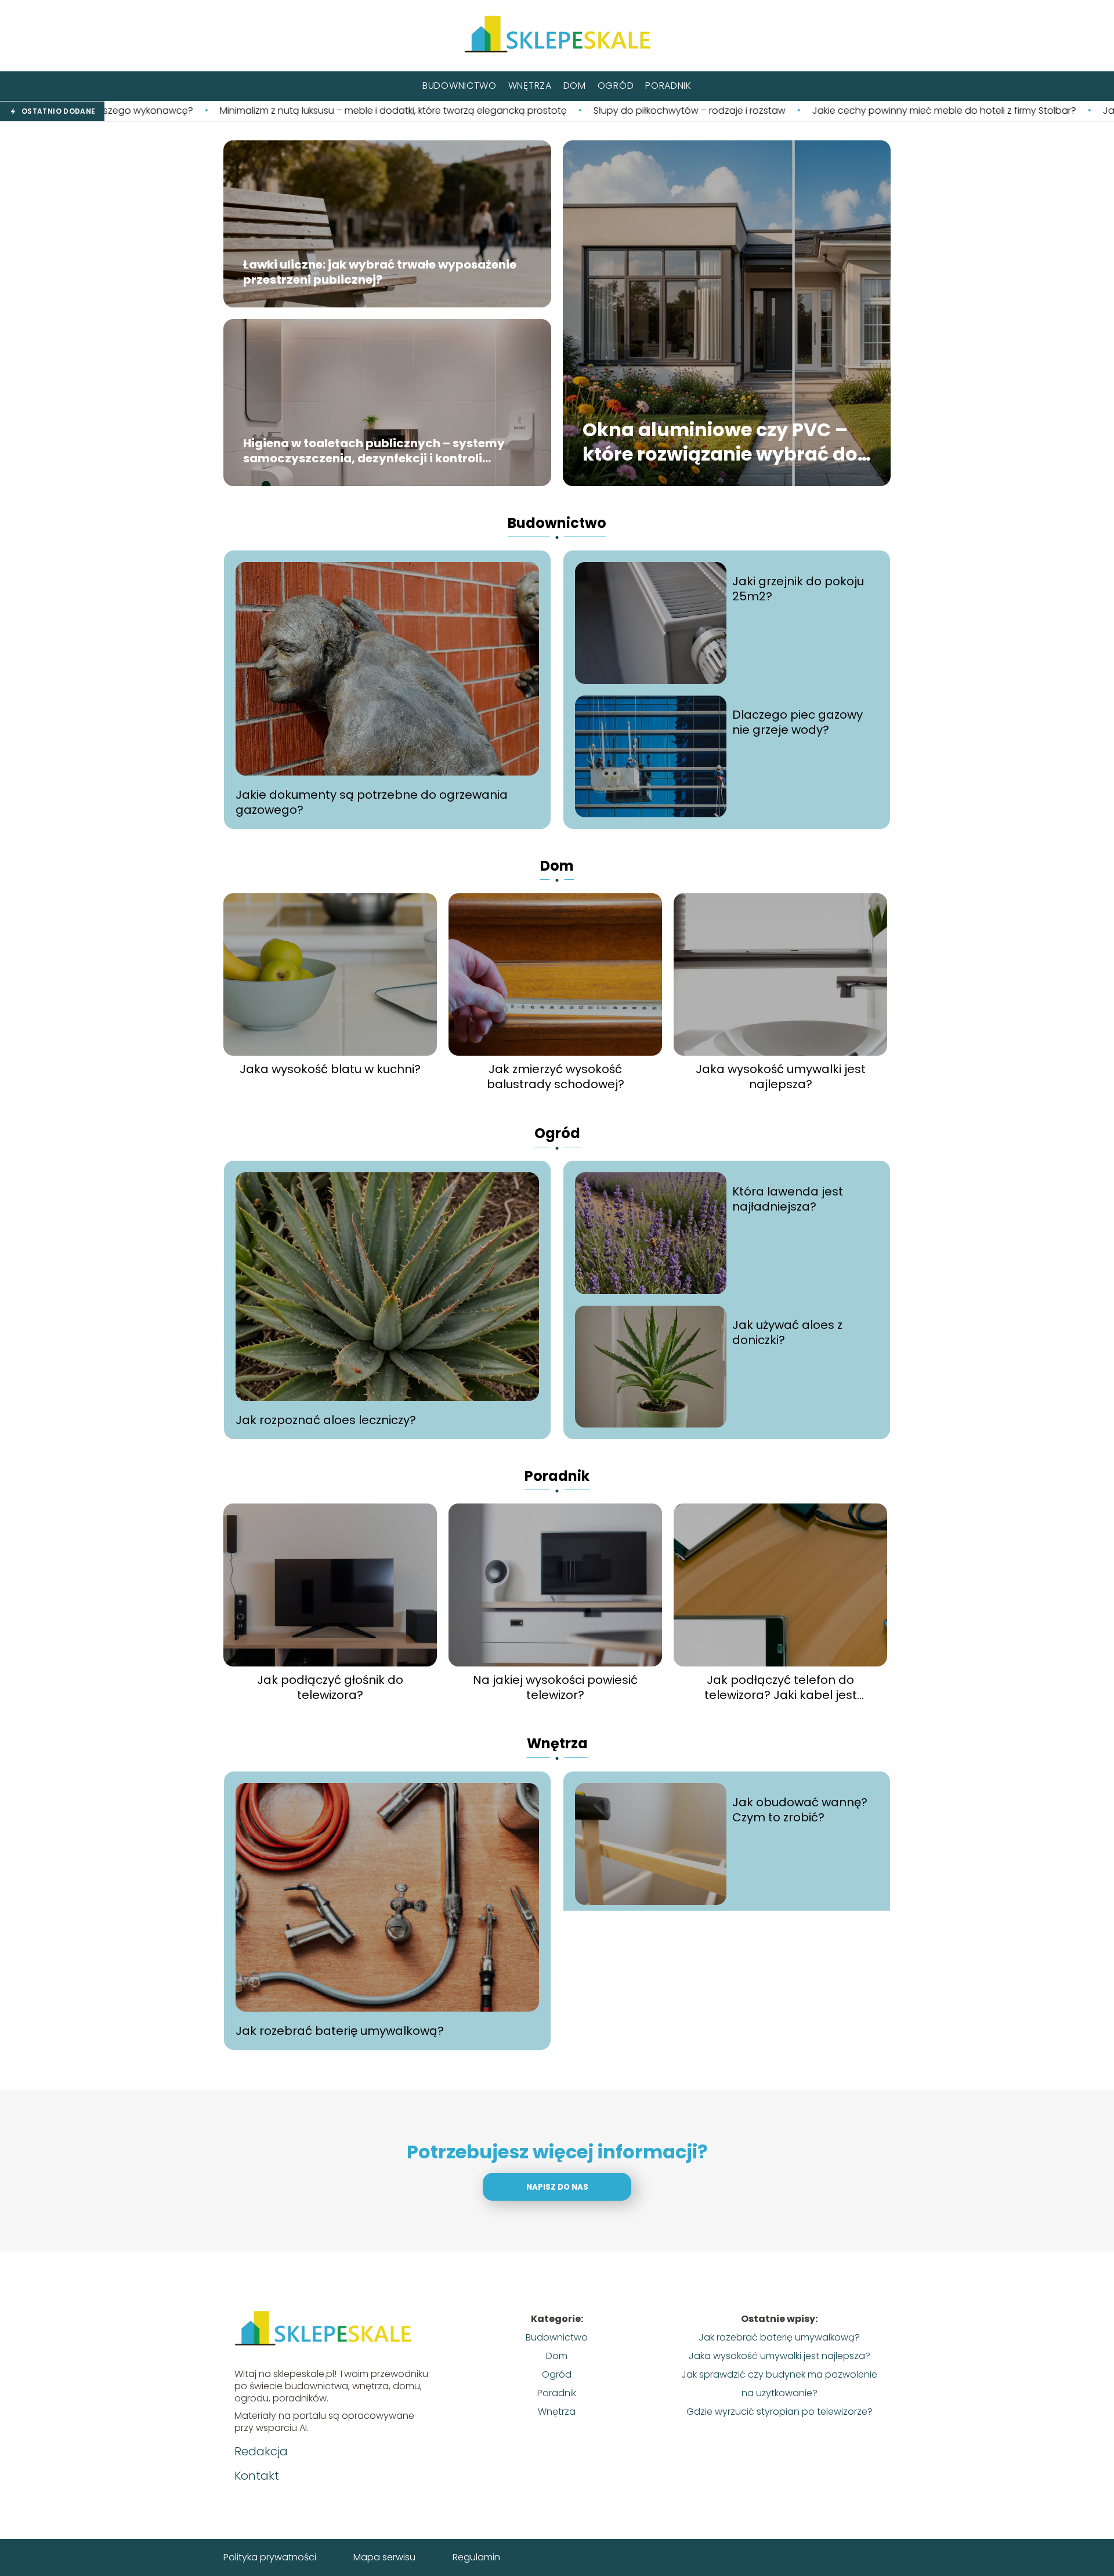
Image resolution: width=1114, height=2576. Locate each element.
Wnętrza (530, 86)
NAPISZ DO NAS (557, 2187)
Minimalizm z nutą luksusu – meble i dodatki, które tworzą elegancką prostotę (193, 111)
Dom (575, 86)
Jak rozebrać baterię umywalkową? (340, 2031)
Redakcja (261, 2451)
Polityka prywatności (270, 2557)
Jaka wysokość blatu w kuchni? (330, 1069)
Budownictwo (460, 86)
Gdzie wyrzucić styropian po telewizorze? (780, 2412)
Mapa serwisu (384, 2557)
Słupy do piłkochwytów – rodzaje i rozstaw (489, 111)
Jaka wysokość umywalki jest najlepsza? (781, 1077)
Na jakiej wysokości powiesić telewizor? (555, 1687)
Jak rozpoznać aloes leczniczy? (326, 1420)
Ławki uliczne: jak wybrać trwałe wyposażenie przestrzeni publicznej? (380, 273)
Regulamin (476, 2557)
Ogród (616, 86)
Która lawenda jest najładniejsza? (788, 1199)
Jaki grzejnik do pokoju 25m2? (798, 589)
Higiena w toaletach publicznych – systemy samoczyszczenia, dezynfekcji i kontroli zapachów (374, 451)
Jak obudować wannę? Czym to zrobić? (800, 1810)
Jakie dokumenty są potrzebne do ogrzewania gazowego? (372, 802)
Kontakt (257, 2476)
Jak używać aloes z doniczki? (787, 1332)
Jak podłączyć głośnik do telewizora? (330, 1687)
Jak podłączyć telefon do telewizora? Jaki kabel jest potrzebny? (781, 1687)
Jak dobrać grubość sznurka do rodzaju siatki (1006, 111)
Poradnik (668, 86)
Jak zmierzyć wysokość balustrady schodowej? (556, 1077)
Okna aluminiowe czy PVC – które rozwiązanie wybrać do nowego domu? (720, 442)
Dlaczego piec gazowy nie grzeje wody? (797, 722)
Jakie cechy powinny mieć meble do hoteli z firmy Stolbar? (744, 111)
